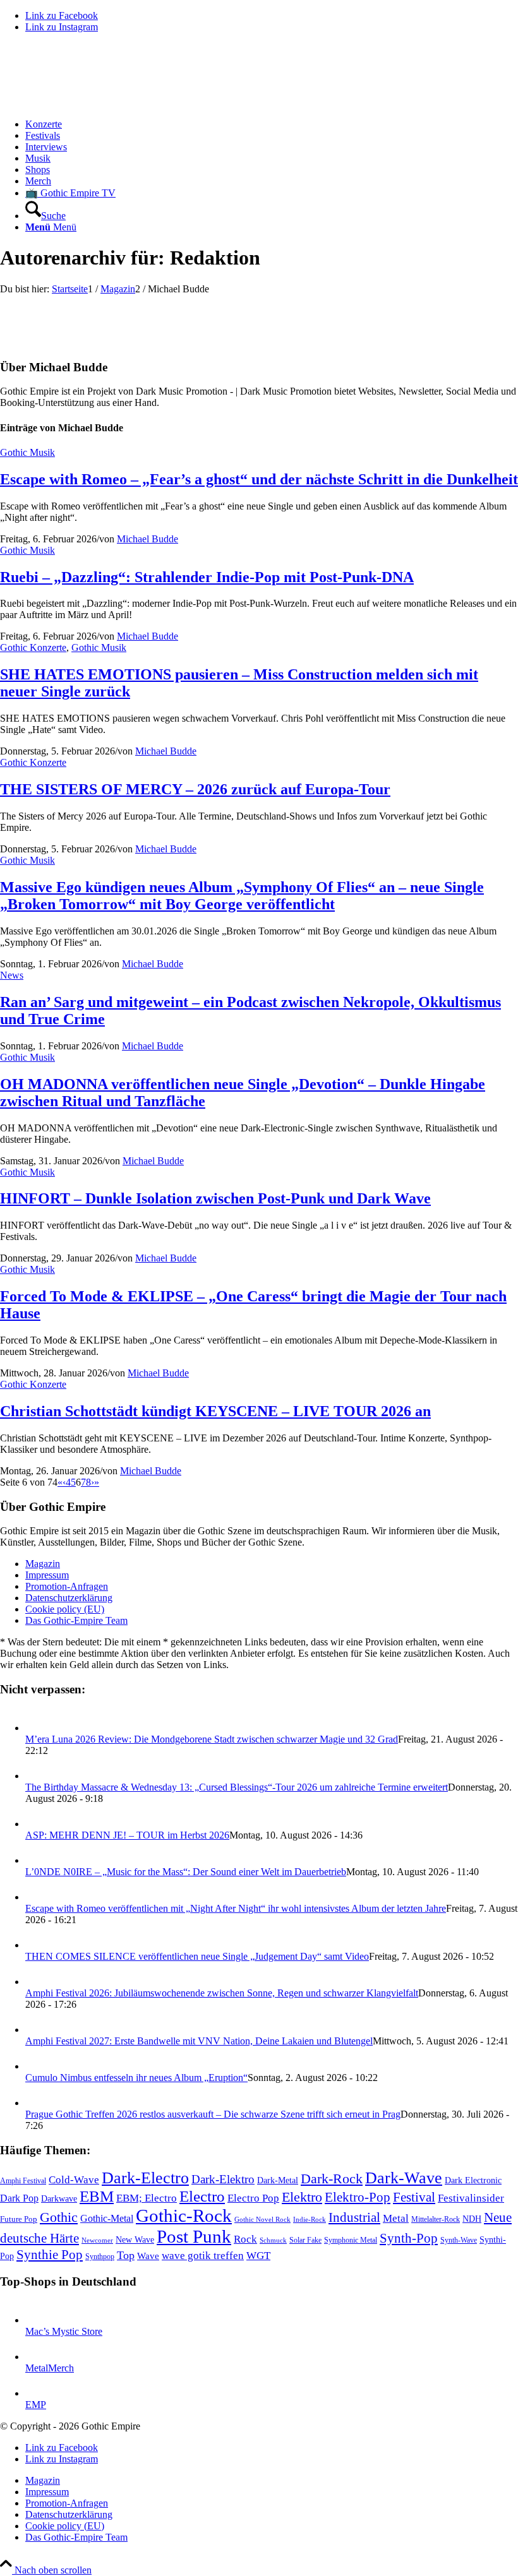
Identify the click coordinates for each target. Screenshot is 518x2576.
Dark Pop (19, 2198)
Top (126, 2255)
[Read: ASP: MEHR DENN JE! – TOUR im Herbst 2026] (37, 1824)
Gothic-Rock (184, 2215)
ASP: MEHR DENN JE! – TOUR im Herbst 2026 (127, 1835)
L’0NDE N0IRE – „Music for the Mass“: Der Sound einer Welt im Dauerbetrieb (186, 1872)
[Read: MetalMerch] (37, 2357)
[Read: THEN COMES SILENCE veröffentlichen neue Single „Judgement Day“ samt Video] (37, 1945)
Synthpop (100, 2257)
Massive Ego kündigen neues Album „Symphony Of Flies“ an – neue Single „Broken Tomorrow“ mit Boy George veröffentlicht (242, 896)
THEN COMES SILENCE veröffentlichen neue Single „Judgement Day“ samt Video (197, 1956)
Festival (414, 2197)
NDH (472, 2219)
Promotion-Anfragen (67, 1586)
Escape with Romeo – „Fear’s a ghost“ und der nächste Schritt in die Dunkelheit (259, 479)
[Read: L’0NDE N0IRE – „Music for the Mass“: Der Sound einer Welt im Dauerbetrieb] (37, 1860)
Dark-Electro (145, 2178)
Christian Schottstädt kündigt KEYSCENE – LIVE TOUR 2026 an (215, 1411)
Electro (202, 2196)
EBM (97, 2196)
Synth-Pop (409, 2238)
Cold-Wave (74, 2180)
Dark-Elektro (223, 2179)
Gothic (59, 2217)
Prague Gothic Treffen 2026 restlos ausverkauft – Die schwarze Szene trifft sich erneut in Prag (213, 2114)
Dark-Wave (404, 2178)
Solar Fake (305, 2240)
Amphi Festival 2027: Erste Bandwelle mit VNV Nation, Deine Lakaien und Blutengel (199, 2041)
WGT (258, 2256)
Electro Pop (253, 2198)
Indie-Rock (310, 2220)
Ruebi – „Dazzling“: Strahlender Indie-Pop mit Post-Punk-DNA (207, 577)
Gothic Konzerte (33, 647)
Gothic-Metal (107, 2218)
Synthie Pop (50, 2255)
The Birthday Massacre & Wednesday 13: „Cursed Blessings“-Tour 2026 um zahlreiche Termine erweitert (237, 1787)
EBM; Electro (147, 2198)
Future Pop (19, 2219)
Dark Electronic (473, 2180)
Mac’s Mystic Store (64, 2331)
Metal (396, 2218)
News (12, 975)
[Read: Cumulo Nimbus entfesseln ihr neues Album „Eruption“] (37, 2066)
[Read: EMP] (37, 2393)
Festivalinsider (471, 2198)
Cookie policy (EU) (65, 1609)
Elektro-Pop (358, 2197)
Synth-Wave (459, 2240)
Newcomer (97, 2240)
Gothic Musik (27, 452)
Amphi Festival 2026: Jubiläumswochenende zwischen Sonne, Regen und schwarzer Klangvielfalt (222, 1993)
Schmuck (273, 2240)
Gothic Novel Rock (262, 2220)
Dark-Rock (332, 2179)
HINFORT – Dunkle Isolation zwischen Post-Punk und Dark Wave (215, 1198)
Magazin (43, 1564)
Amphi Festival (23, 2181)
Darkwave (59, 2199)
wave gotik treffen (203, 2255)
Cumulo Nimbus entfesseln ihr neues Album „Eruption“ (136, 2078)
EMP (36, 2405)
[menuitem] (272, 124)
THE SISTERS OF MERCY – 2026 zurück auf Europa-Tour (195, 789)
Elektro (302, 2197)
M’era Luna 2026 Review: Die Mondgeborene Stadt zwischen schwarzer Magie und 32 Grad (212, 1739)
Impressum (47, 1575)
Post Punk (194, 2236)
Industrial (354, 2217)
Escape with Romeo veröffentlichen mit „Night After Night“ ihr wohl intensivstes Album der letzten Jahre (236, 1908)
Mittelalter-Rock (436, 2219)
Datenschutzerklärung (69, 1598)
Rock (245, 2239)
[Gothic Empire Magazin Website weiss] (95, 103)
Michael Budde (148, 539)
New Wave (135, 2240)
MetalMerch (50, 2368)
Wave (148, 2256)
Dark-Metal (278, 2180)
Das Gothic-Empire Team (76, 1620)
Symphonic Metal (351, 2240)
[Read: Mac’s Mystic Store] (37, 2320)
